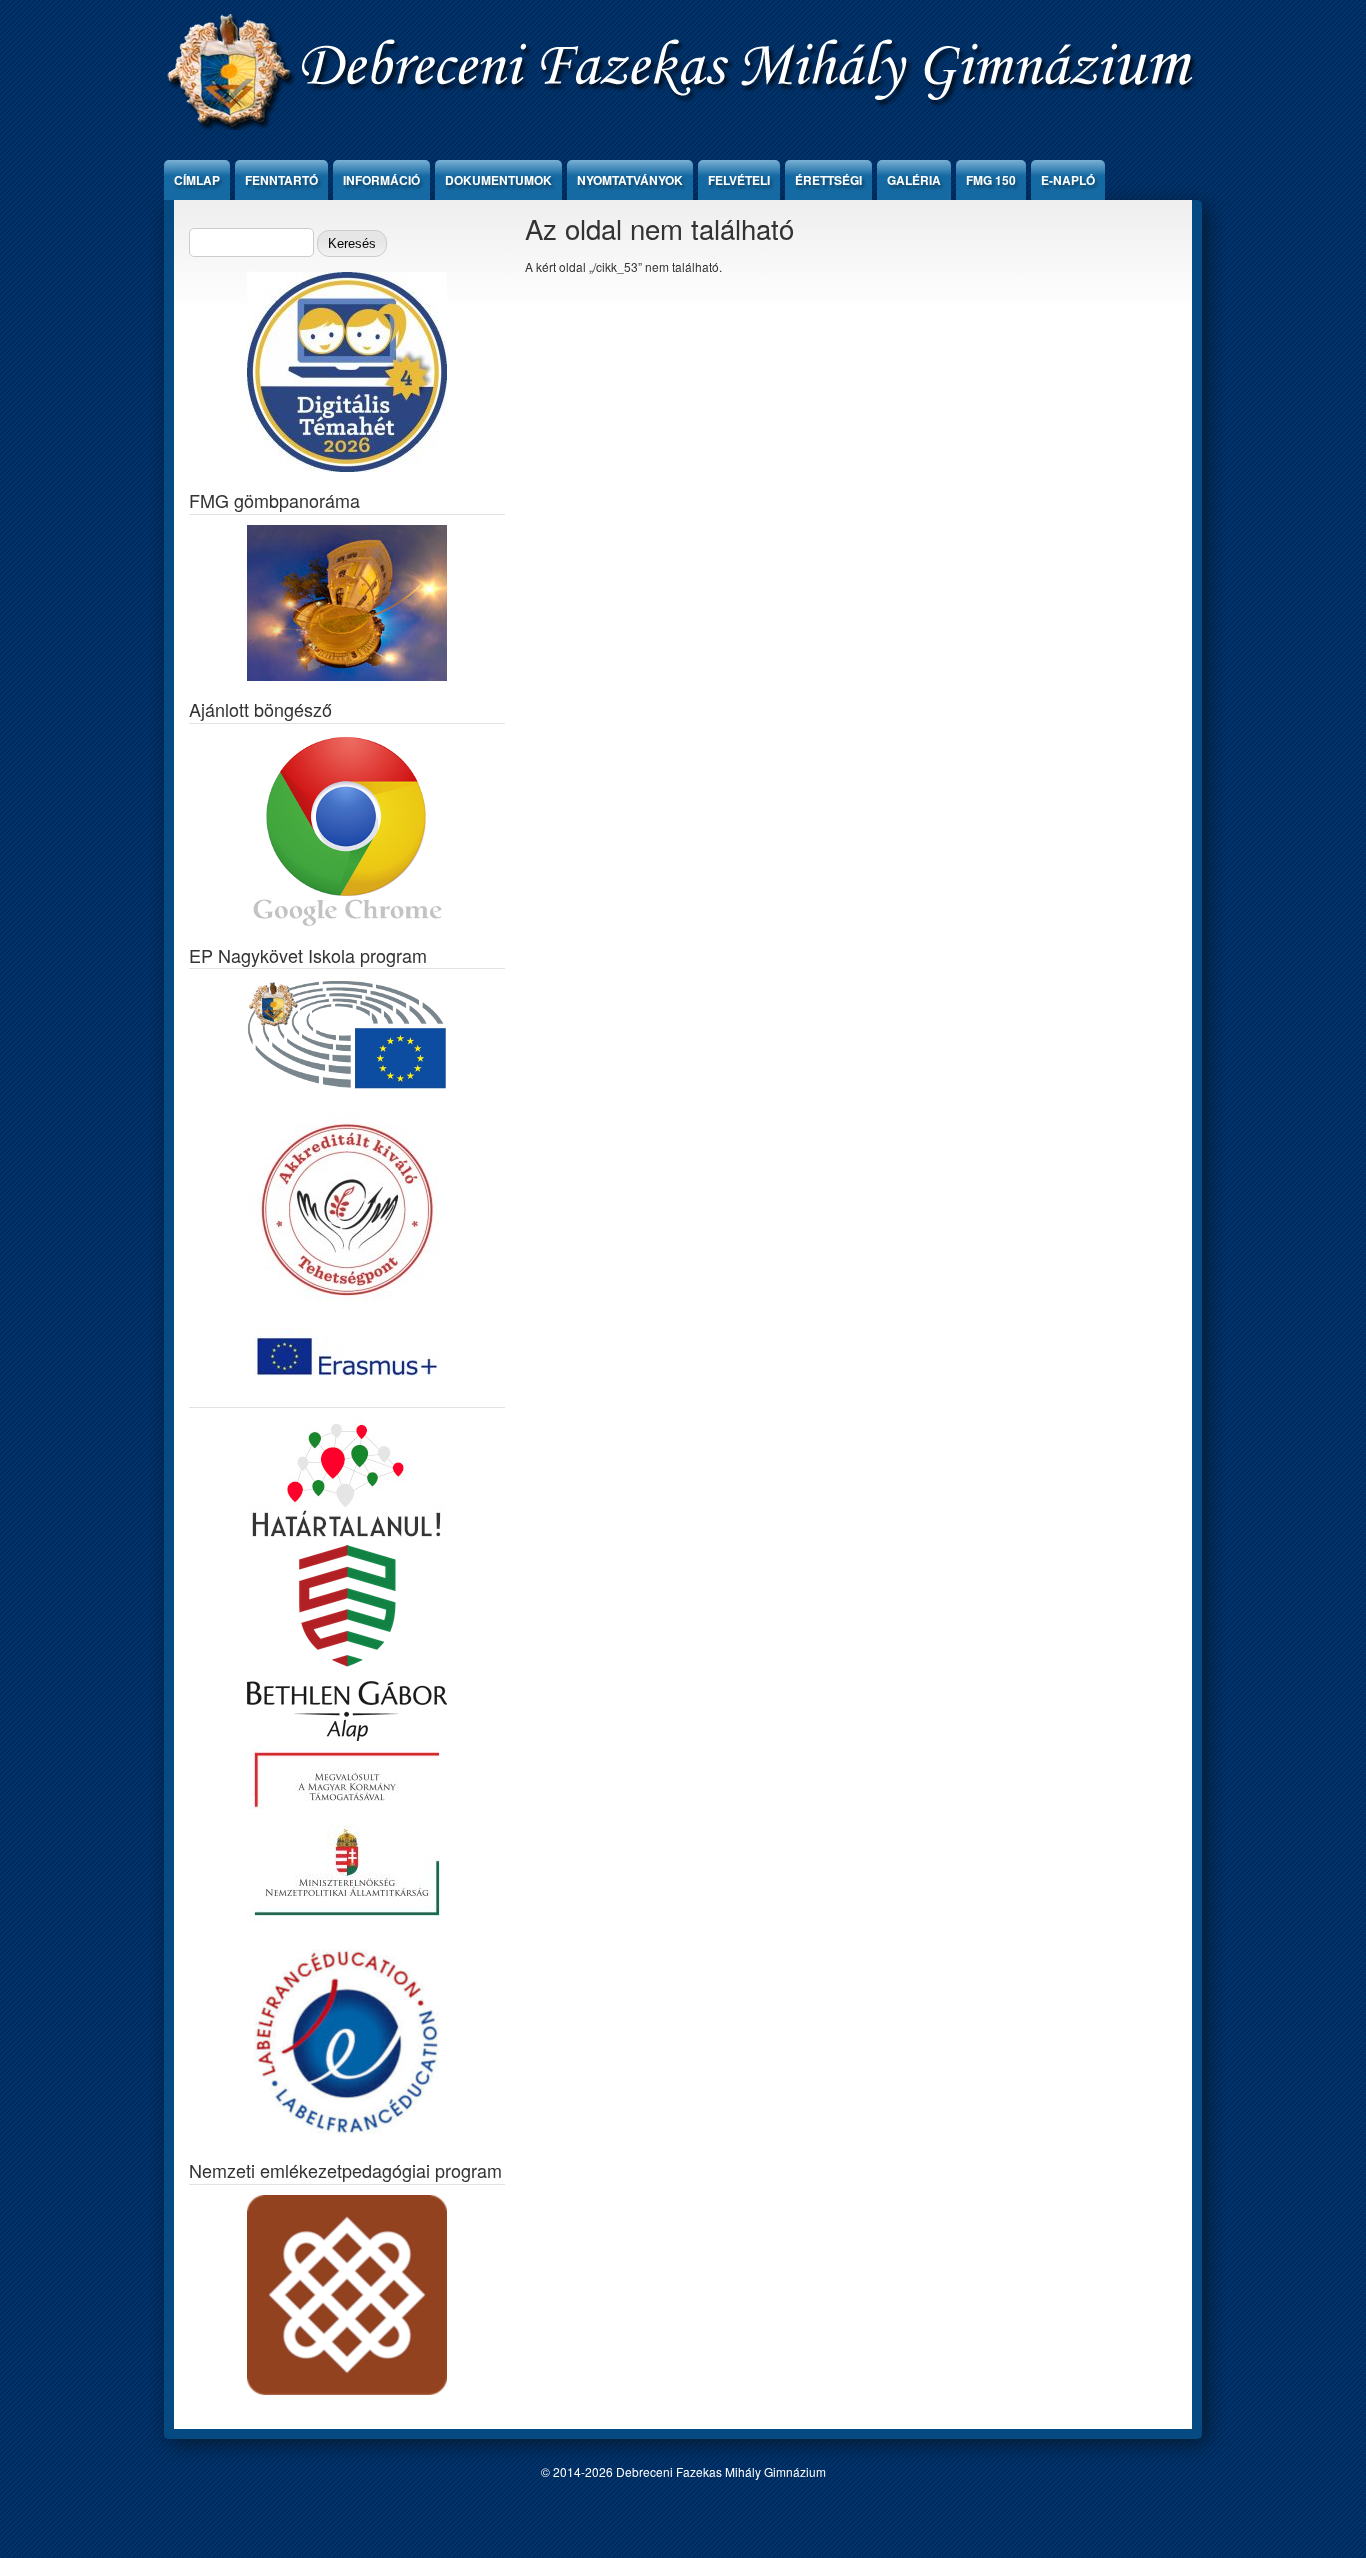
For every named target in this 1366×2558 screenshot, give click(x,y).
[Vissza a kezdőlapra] (684, 124)
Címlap (197, 180)
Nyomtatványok (630, 180)
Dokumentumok (498, 180)
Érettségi (828, 180)
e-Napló (1068, 180)
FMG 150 (991, 180)
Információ (381, 180)
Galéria (914, 180)
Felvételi (739, 180)
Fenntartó (281, 180)
